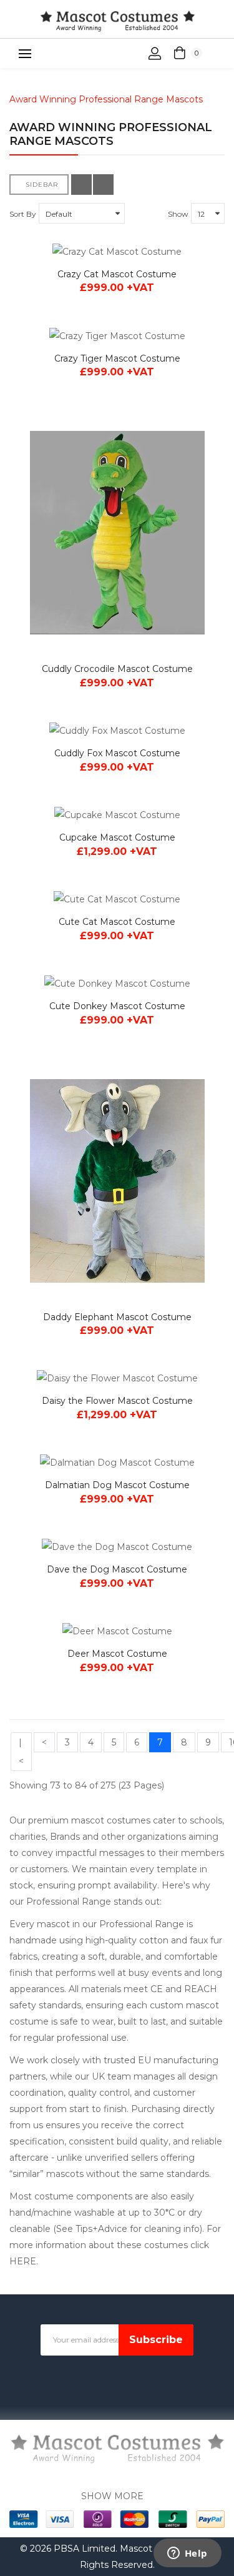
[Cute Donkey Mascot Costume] (117, 983)
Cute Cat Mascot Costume (117, 922)
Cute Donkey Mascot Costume (117, 1006)
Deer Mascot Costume (117, 1654)
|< (21, 1752)
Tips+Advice (103, 2229)
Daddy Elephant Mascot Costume (117, 1317)
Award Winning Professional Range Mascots (106, 99)
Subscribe (156, 2340)
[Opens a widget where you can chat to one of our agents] (187, 2554)
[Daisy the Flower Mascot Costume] (117, 1378)
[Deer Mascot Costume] (117, 1631)
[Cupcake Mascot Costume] (117, 815)
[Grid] (81, 185)
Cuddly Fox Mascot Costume (117, 753)
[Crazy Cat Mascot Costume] (117, 251)
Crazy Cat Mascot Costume (117, 274)
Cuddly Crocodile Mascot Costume (117, 669)
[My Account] (155, 54)
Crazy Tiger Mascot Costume (117, 358)
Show (178, 214)
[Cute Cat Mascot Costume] (117, 899)
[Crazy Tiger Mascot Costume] (117, 335)
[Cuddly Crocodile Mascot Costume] (117, 533)
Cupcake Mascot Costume (117, 837)
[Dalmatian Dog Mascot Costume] (117, 1462)
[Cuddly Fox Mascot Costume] (117, 730)
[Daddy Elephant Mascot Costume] (117, 1181)
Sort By (23, 214)
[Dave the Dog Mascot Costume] (117, 1547)
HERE (23, 2261)
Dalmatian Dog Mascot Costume (117, 1485)
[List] (103, 185)
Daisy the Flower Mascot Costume (117, 1401)
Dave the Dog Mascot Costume (117, 1569)
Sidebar (42, 185)
